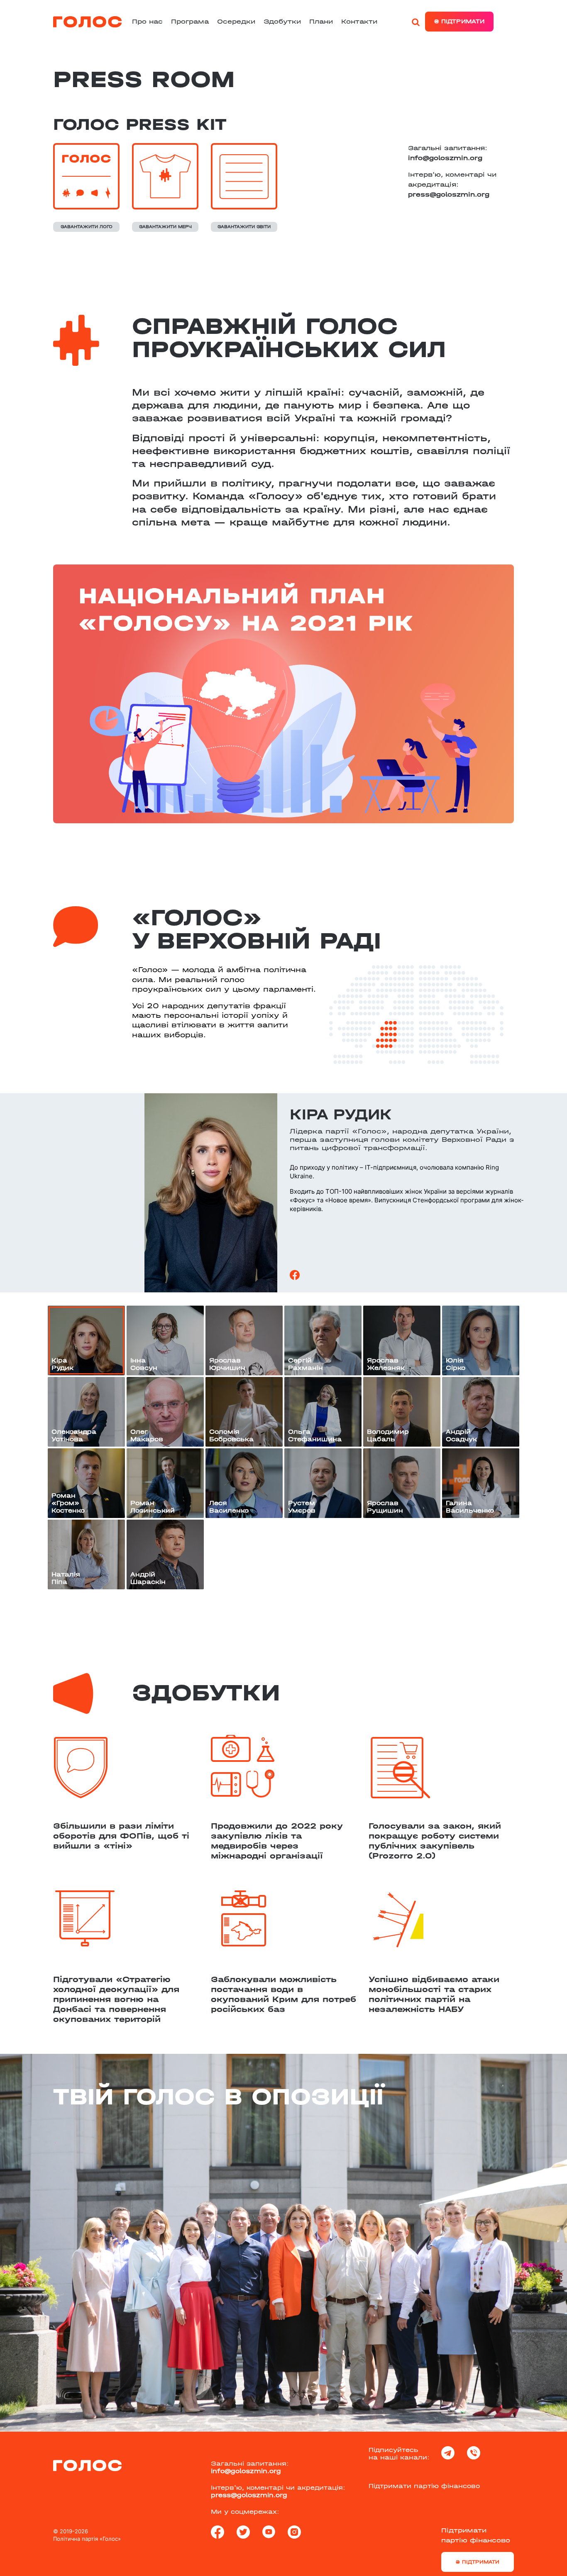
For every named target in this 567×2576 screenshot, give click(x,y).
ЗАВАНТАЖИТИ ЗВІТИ (244, 227)
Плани (321, 21)
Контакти (359, 21)
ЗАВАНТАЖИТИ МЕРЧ (165, 227)
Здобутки (282, 21)
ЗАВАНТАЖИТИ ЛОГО (87, 227)
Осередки (236, 21)
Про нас (147, 21)
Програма (190, 21)
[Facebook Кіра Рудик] (295, 1274)
